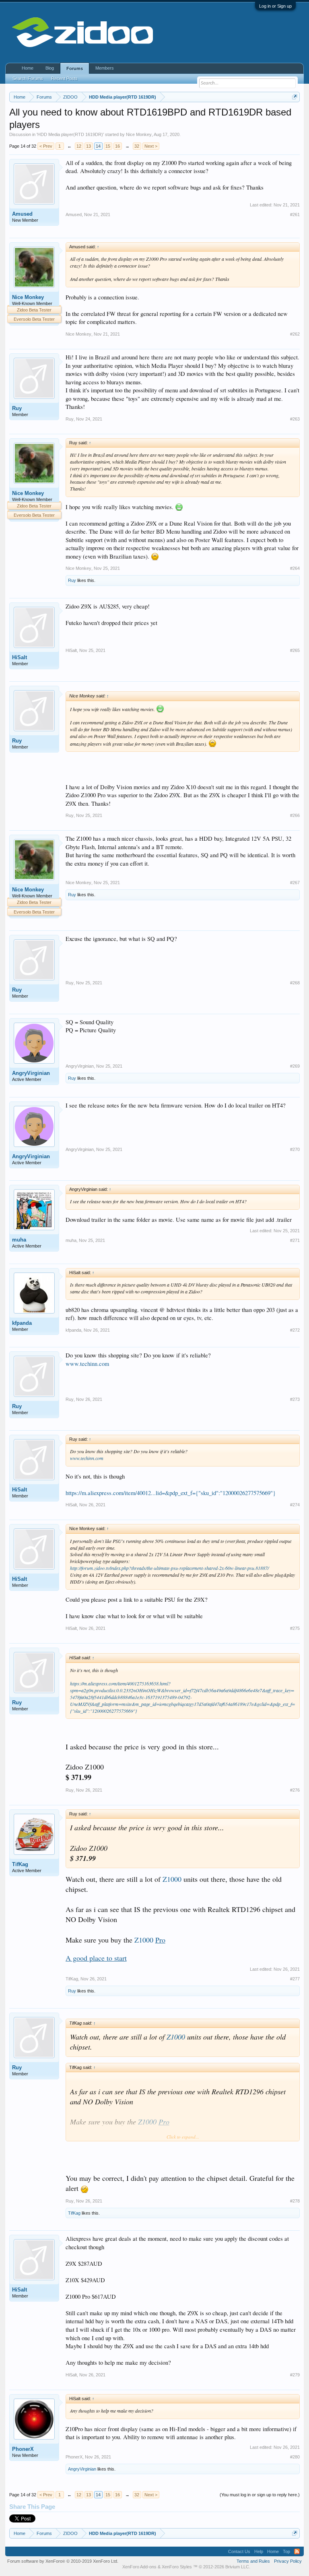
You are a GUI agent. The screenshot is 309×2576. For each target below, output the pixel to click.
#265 (295, 650)
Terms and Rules (253, 2561)
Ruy (17, 408)
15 (108, 146)
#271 (295, 1240)
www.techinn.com (87, 1364)
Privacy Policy (288, 2561)
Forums (75, 68)
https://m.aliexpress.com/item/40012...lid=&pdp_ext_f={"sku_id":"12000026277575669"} (171, 1493)
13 (89, 146)
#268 (295, 983)
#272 (295, 1330)
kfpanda (22, 1323)
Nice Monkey (139, 134)
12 (79, 146)
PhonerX (23, 2449)
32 (137, 146)
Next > (151, 146)
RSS (297, 2551)
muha (19, 1240)
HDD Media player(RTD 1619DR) (70, 134)
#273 (295, 1399)
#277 (295, 1979)
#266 (295, 815)
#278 (295, 2201)
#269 (295, 1066)
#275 (295, 1628)
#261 (295, 214)
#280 (295, 2457)
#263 (295, 419)
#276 (295, 1790)
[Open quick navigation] (295, 97)
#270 (295, 1149)
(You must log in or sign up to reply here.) (260, 2495)
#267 (295, 883)
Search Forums (28, 78)
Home (28, 68)
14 (98, 146)
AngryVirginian (31, 1073)
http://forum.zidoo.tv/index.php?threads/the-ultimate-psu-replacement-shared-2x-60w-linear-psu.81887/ (169, 1568)
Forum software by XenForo (63, 2561)
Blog (50, 68)
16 (117, 146)
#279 (295, 2375)
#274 (295, 1505)
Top (286, 2551)
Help (259, 2551)
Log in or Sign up (275, 6)
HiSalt (20, 657)
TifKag (20, 1864)
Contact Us (239, 2551)
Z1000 (172, 1879)
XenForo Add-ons (139, 2567)
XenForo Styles (177, 2567)
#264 (295, 568)
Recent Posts (64, 78)
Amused (22, 214)
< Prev (46, 146)
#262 (295, 334)
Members (105, 68)
